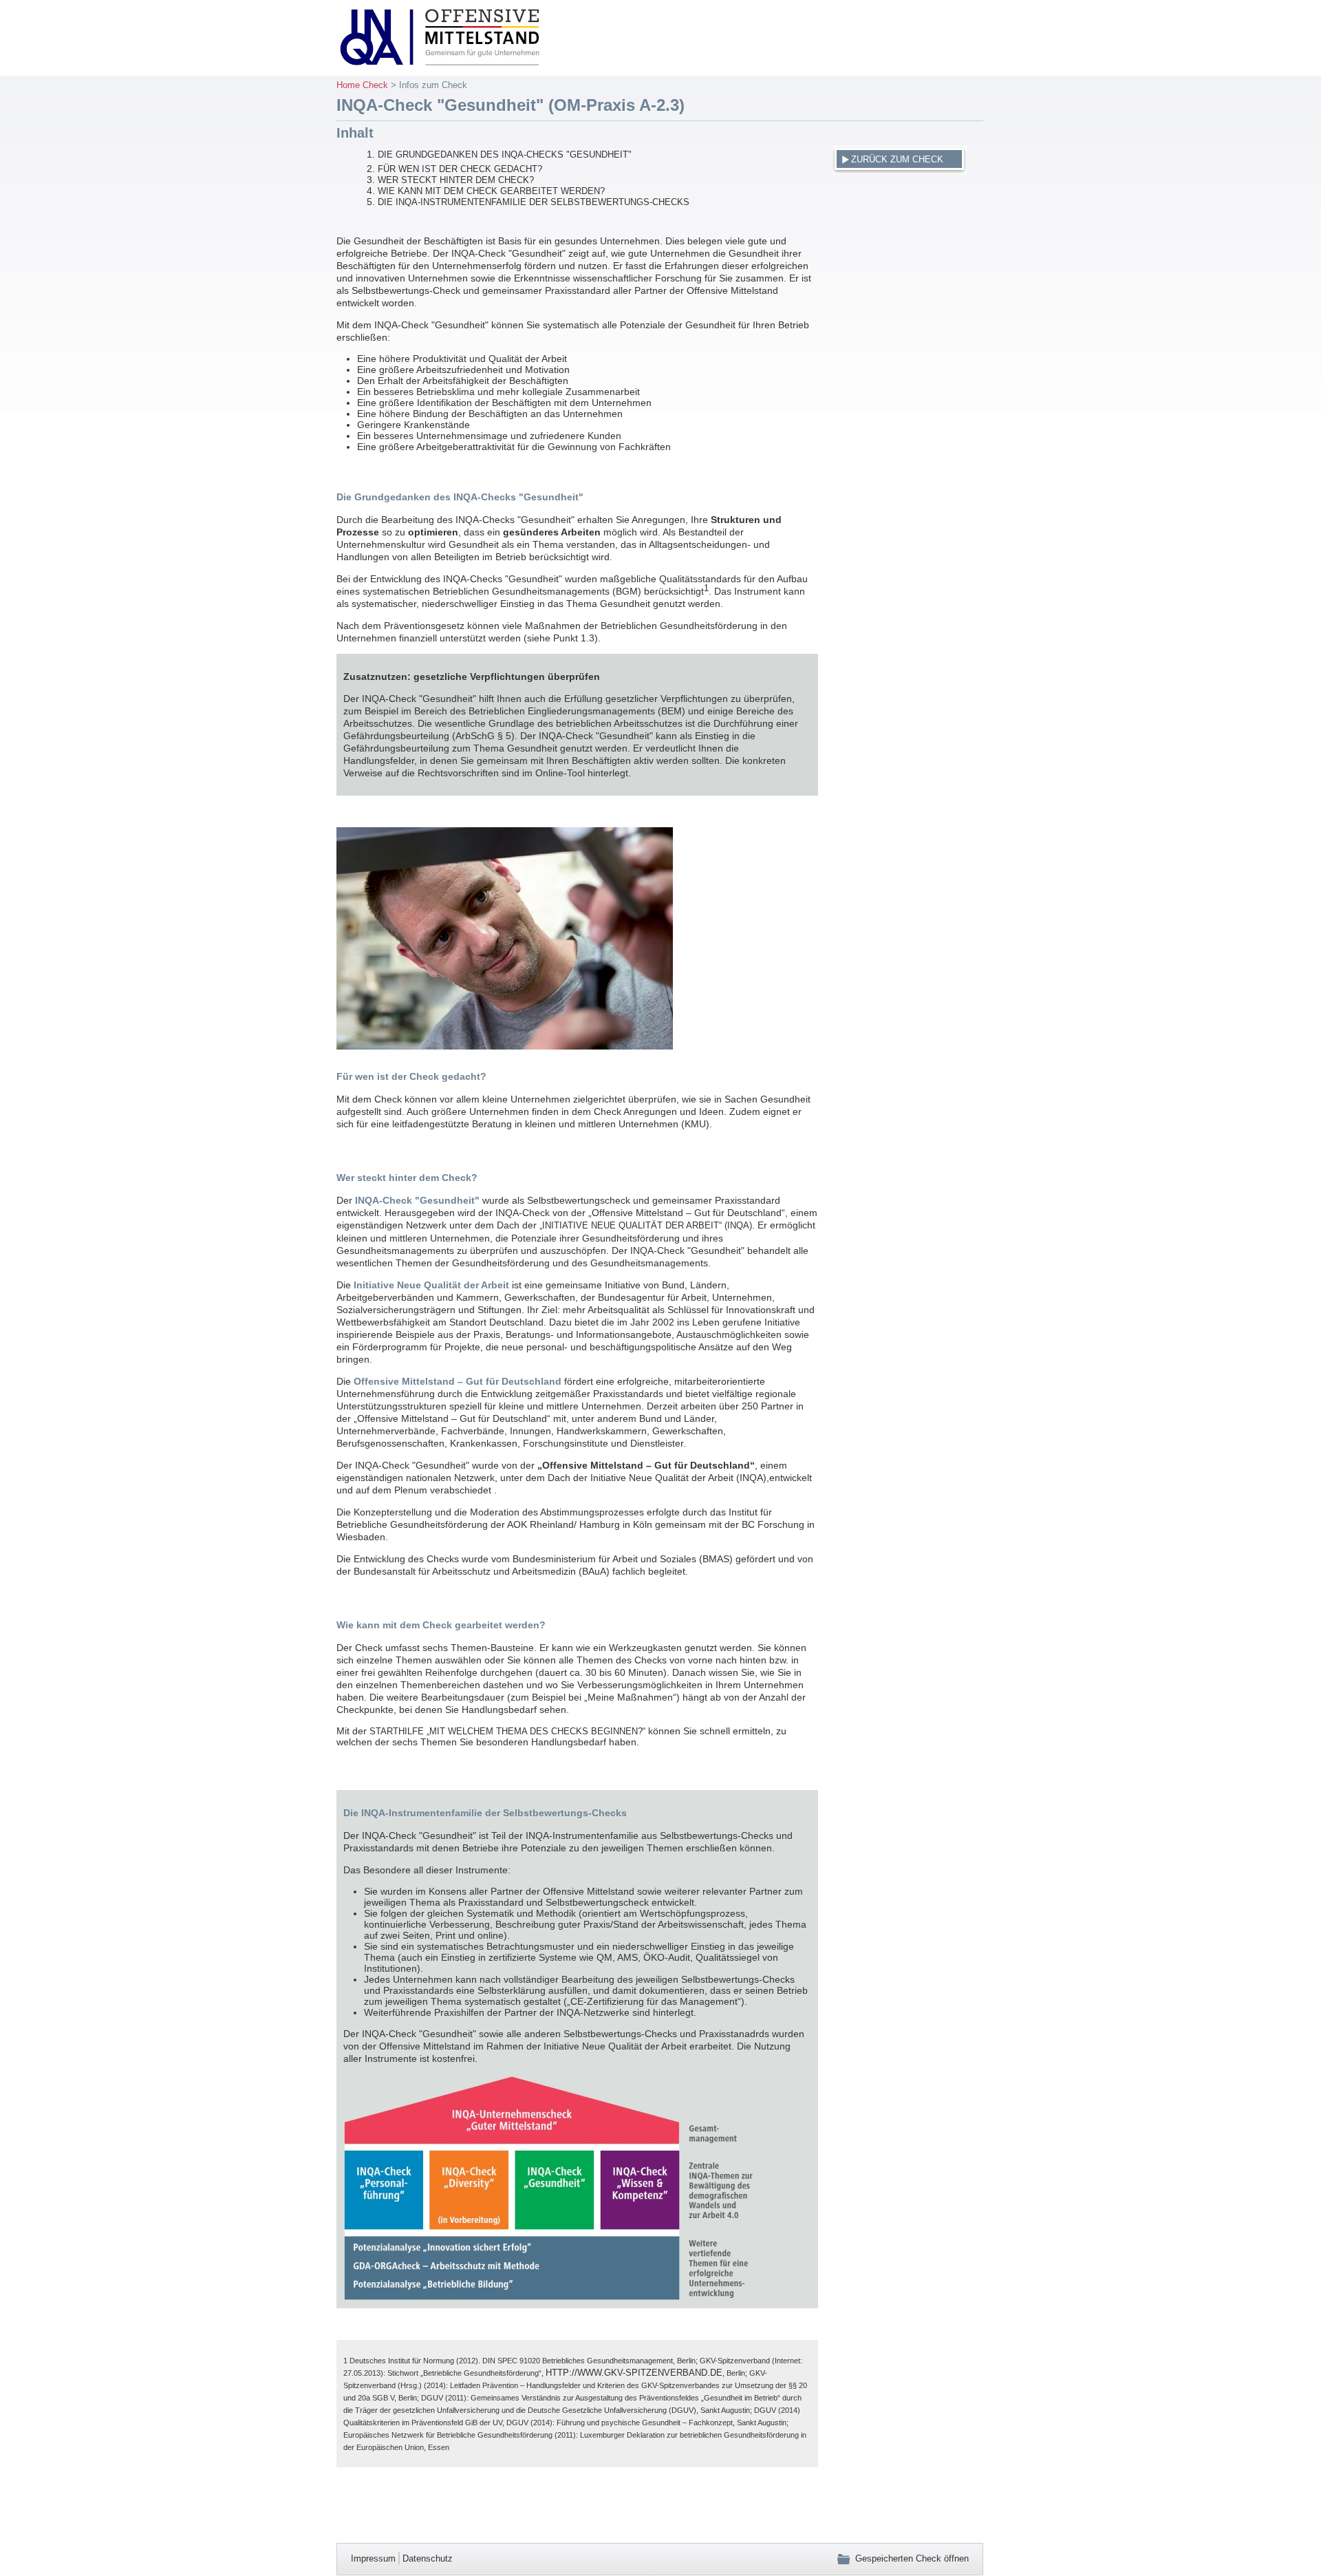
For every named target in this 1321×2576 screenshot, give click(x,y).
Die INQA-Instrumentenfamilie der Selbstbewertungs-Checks (534, 202)
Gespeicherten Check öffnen (912, 2558)
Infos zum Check (433, 85)
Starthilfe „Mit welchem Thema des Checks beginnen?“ (507, 1731)
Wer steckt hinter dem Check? (456, 180)
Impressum (373, 2558)
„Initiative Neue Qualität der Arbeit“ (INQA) (646, 1225)
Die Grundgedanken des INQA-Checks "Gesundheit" (505, 155)
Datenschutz (428, 2558)
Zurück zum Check (897, 159)
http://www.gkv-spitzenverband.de (634, 2373)
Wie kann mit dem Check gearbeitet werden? (491, 191)
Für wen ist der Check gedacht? (460, 169)
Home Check (362, 85)
